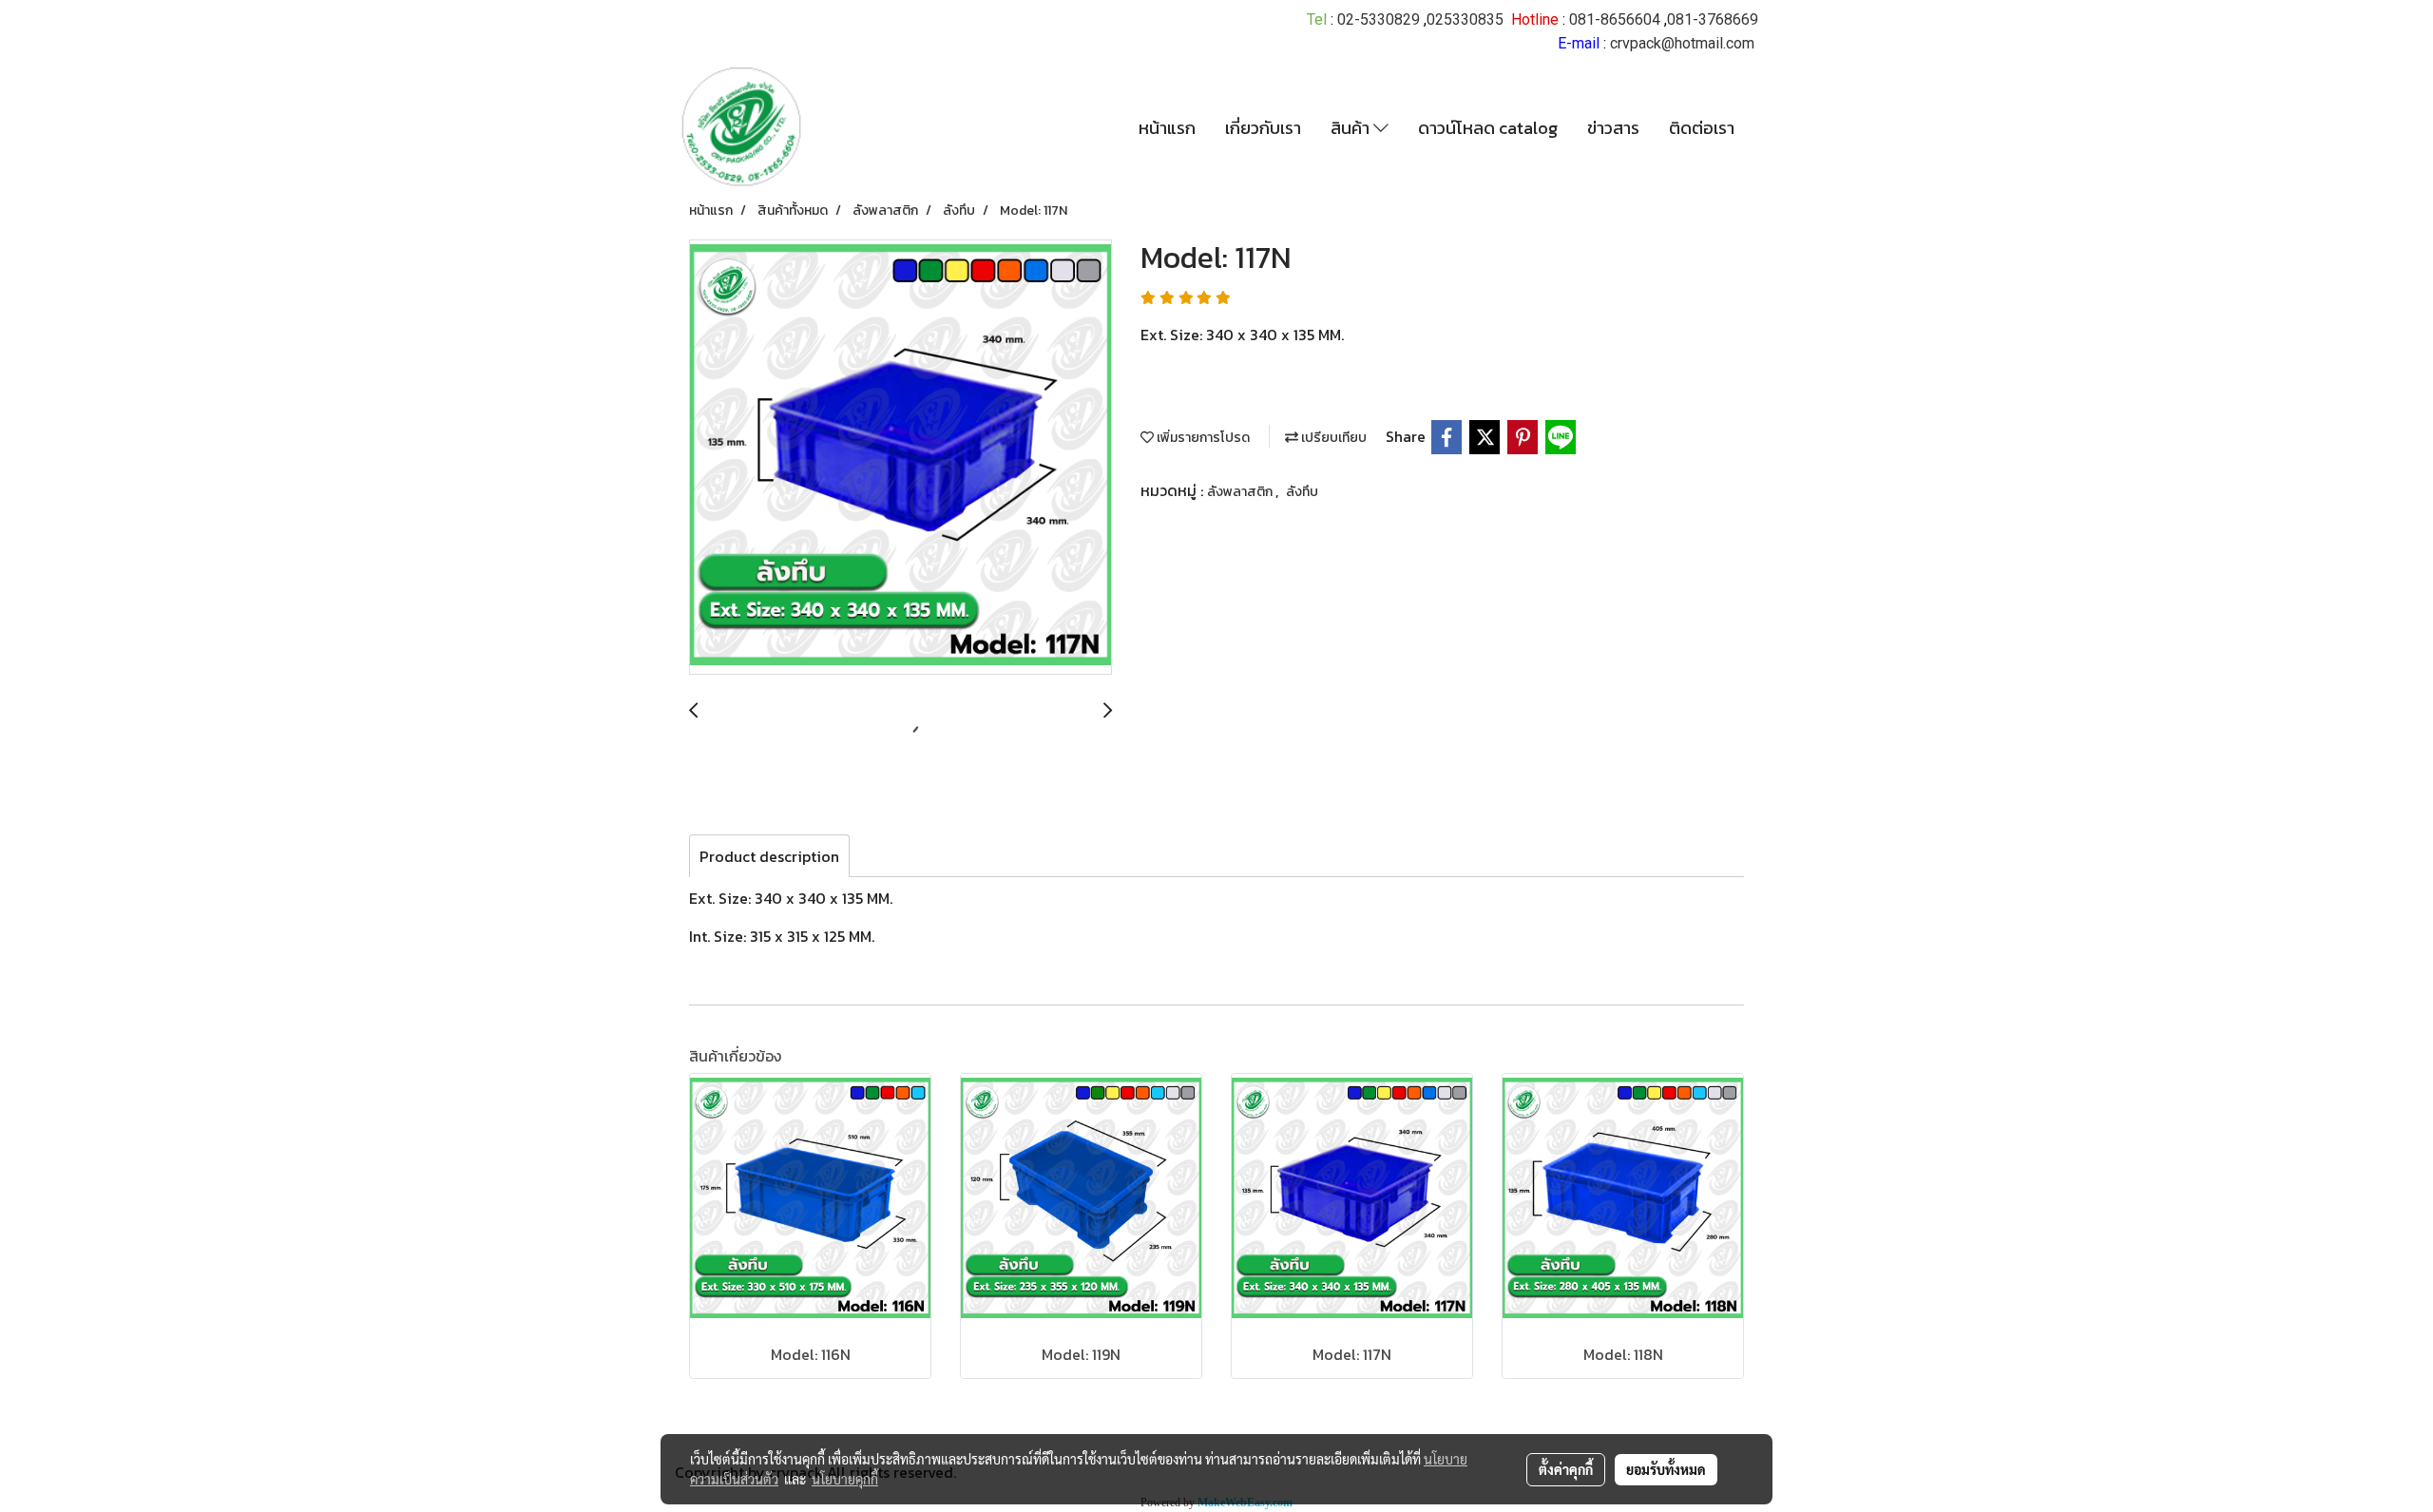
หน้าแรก (1167, 128)
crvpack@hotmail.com (1682, 43)
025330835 (1465, 19)
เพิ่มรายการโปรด (1202, 438)
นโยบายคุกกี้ (845, 1479)
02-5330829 (1379, 19)
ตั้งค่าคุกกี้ (1566, 1469)
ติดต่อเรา (1702, 128)
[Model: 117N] (900, 458)
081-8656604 (1615, 19)
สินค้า (1352, 128)
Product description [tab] (769, 856)
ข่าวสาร (1613, 128)
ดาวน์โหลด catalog (1488, 128)
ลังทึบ (1302, 492)
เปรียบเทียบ (1332, 438)
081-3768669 (1713, 19)
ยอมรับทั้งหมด (1666, 1469)
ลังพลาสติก (1241, 492)
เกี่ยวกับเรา (1263, 128)
